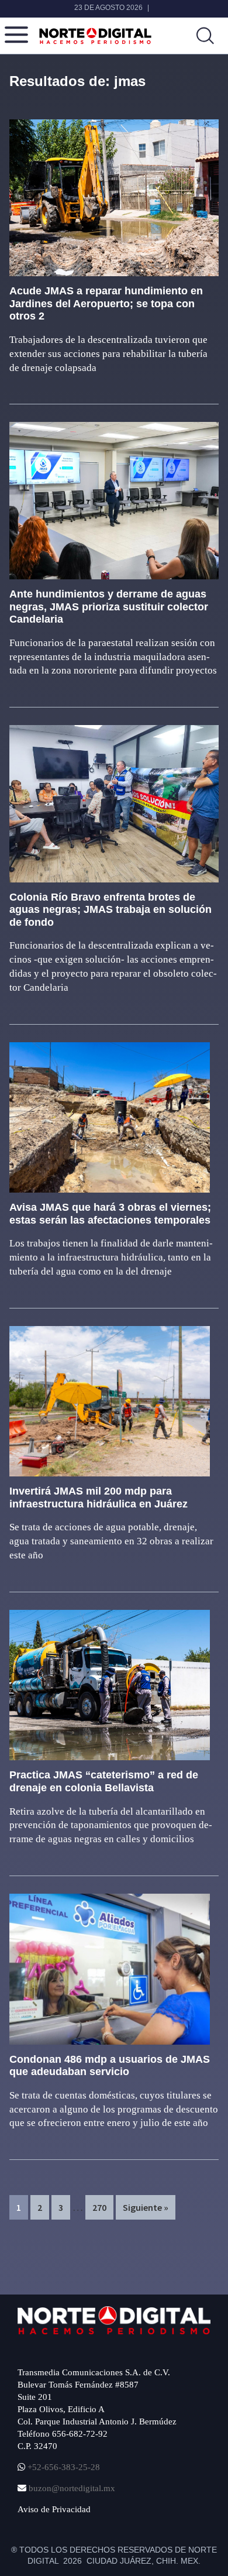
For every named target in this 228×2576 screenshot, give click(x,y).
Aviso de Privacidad (54, 2509)
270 (102, 2207)
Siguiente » (146, 2207)
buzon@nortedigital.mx (72, 2488)
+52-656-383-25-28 (63, 2467)
